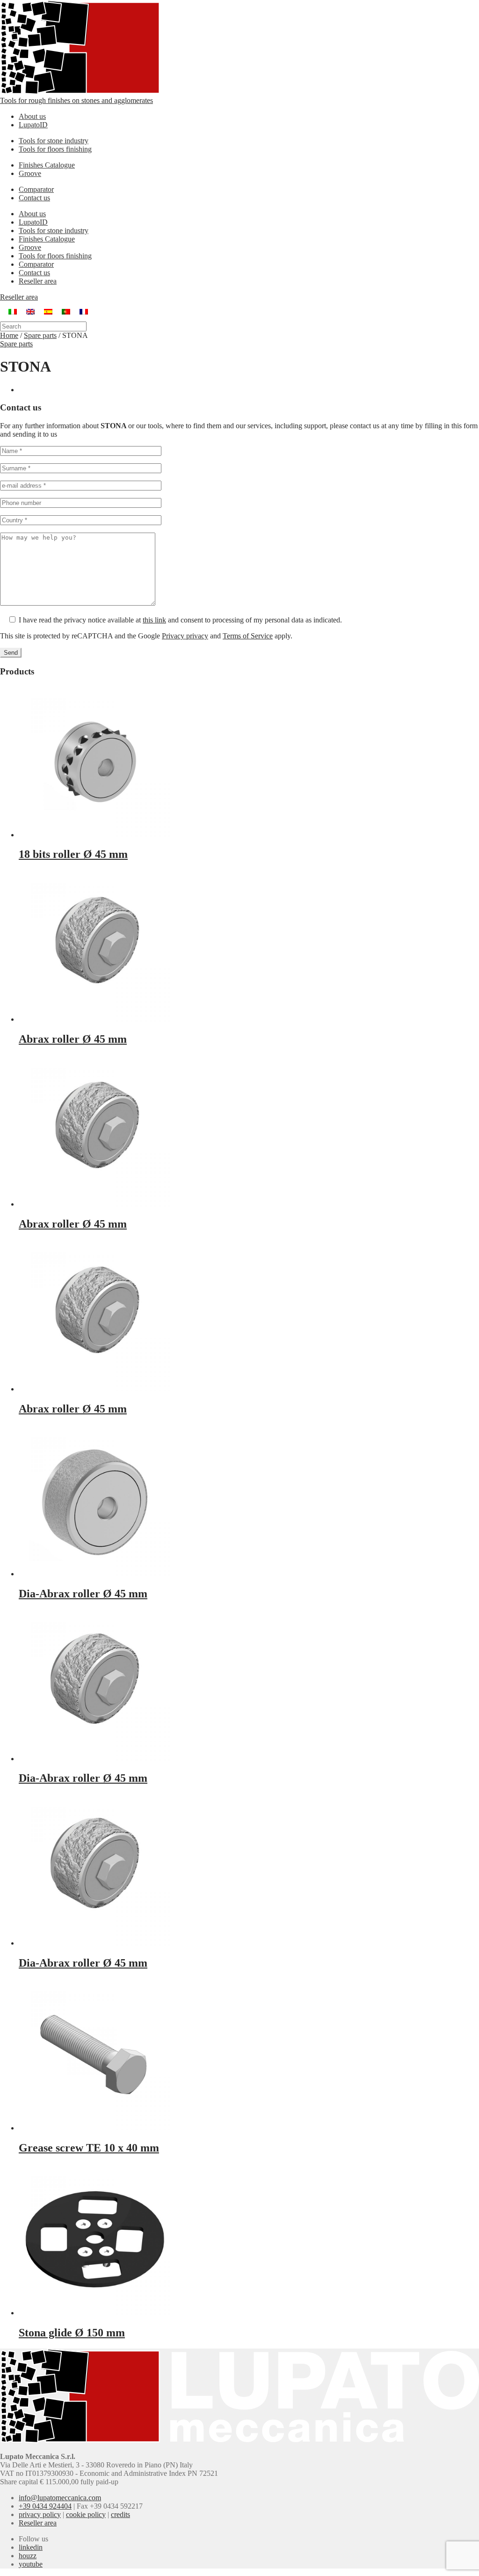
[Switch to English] (30, 311)
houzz (28, 2556)
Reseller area (38, 281)
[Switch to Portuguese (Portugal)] (66, 311)
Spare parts (40, 335)
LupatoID (33, 125)
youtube (31, 2564)
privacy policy (40, 2514)
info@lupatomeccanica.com (60, 2498)
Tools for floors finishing (55, 149)
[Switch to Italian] (13, 311)
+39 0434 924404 (45, 2506)
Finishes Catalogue (47, 165)
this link (154, 620)
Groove (30, 173)
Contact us (34, 198)
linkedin (31, 2547)
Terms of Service (248, 636)
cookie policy (86, 2514)
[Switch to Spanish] (48, 311)
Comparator (36, 189)
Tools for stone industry (54, 141)
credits (120, 2514)
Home (9, 335)
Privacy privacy (185, 636)
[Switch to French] (84, 311)
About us (32, 116)
